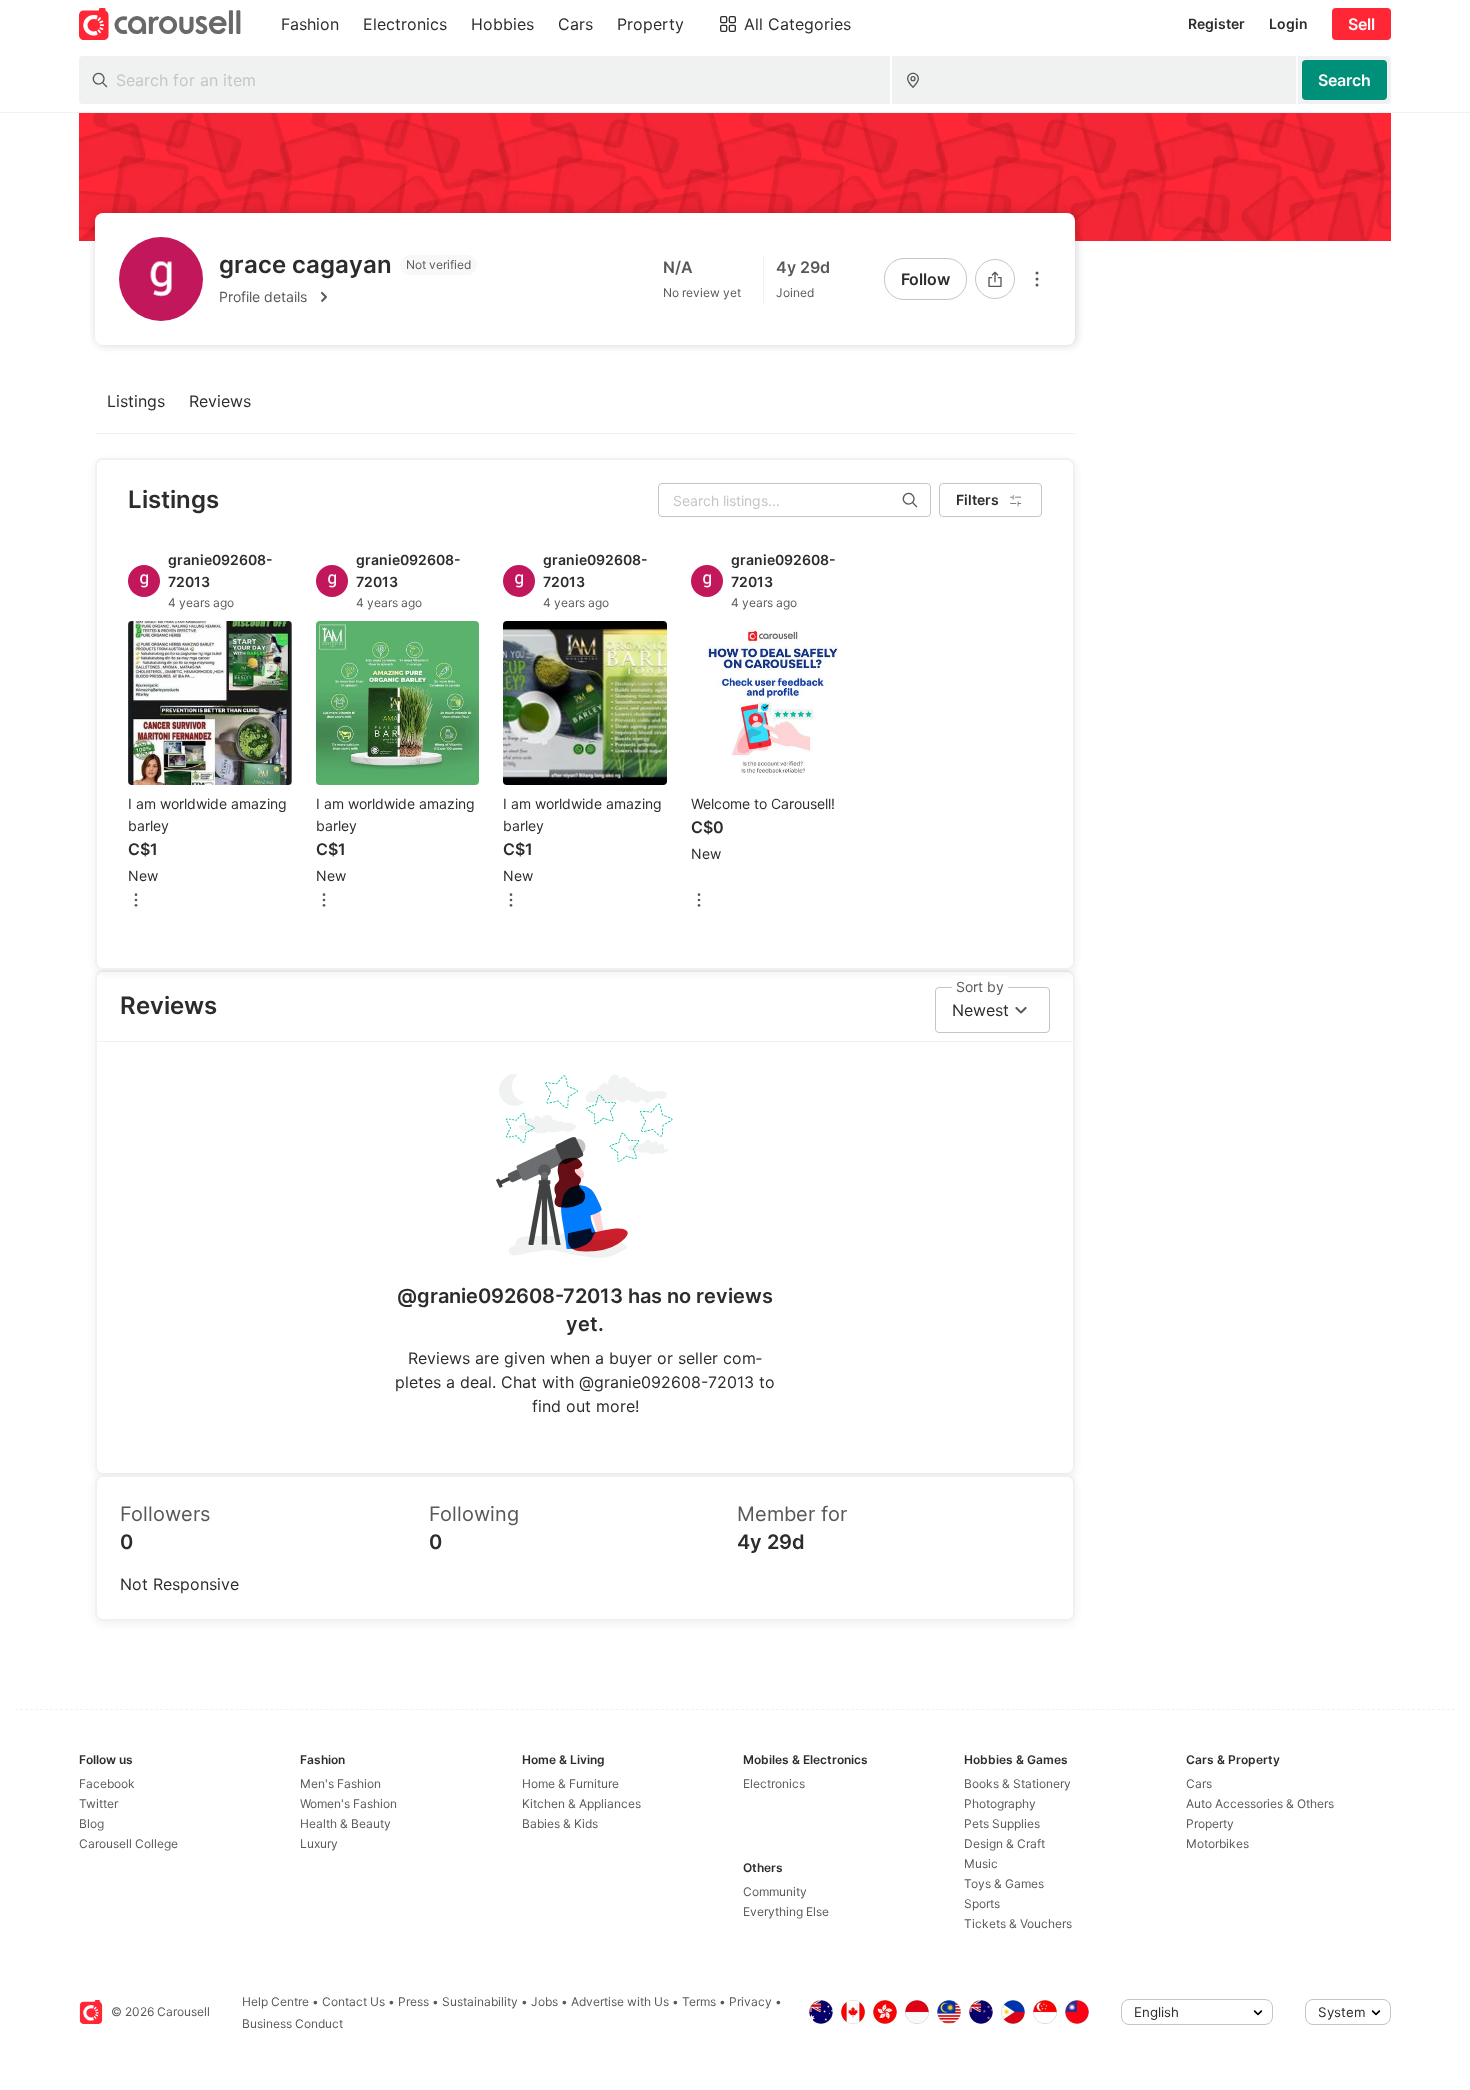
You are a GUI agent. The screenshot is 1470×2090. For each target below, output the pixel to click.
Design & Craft (1004, 1843)
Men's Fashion (340, 1783)
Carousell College (128, 1843)
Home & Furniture (570, 1783)
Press (413, 2001)
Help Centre (275, 2001)
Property (1210, 1823)
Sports (982, 1903)
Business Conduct (292, 2023)
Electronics (774, 1783)
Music (981, 1863)
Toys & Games (1004, 1883)
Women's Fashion (348, 1803)
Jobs (544, 2001)
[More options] (1037, 279)
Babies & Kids (560, 1823)
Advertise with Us (620, 2001)
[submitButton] (1344, 80)
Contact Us (353, 2001)
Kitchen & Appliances (581, 1803)
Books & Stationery (1017, 1783)
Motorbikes (1217, 1843)
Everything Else (786, 1911)
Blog (91, 1823)
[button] (348, 297)
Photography (1000, 1803)
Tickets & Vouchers (1018, 1923)
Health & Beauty (345, 1823)
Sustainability (480, 2001)
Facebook (107, 1783)
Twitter (98, 1803)
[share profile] (995, 279)
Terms (699, 2001)
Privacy (750, 2001)
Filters (977, 499)
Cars (1199, 1783)
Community (775, 1891)
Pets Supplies (1002, 1823)
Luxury (319, 1843)
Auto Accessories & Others (1260, 1803)
